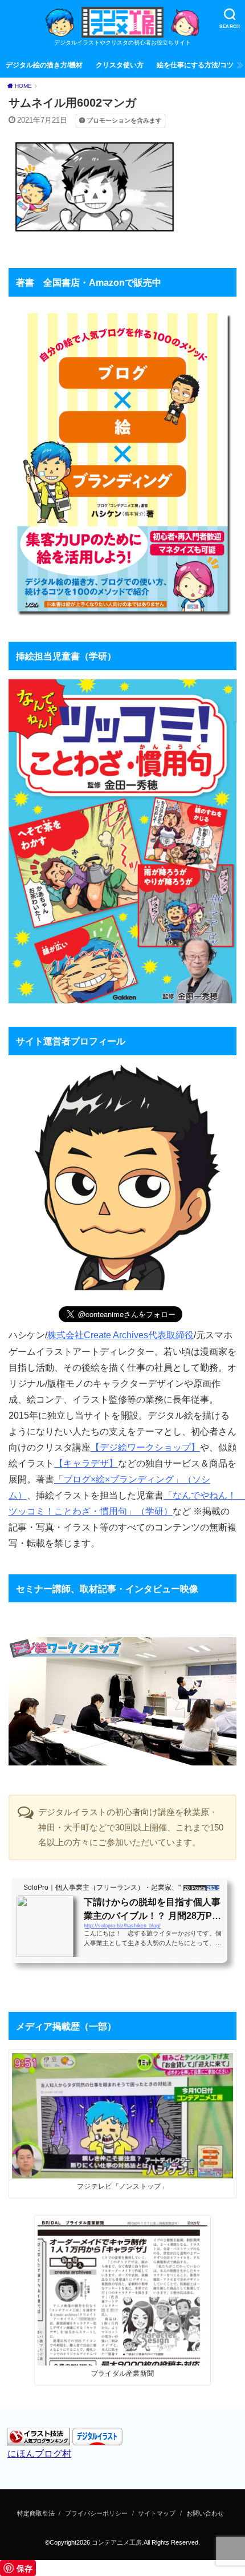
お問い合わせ (205, 2513)
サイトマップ (157, 2513)
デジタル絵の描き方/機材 (44, 65)
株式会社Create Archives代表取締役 (121, 1335)
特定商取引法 (36, 2513)
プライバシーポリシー (96, 2513)
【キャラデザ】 (86, 1463)
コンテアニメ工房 (117, 2542)
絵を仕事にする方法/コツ (195, 65)
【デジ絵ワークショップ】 (145, 1447)
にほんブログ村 (39, 2453)
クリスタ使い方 (120, 65)
